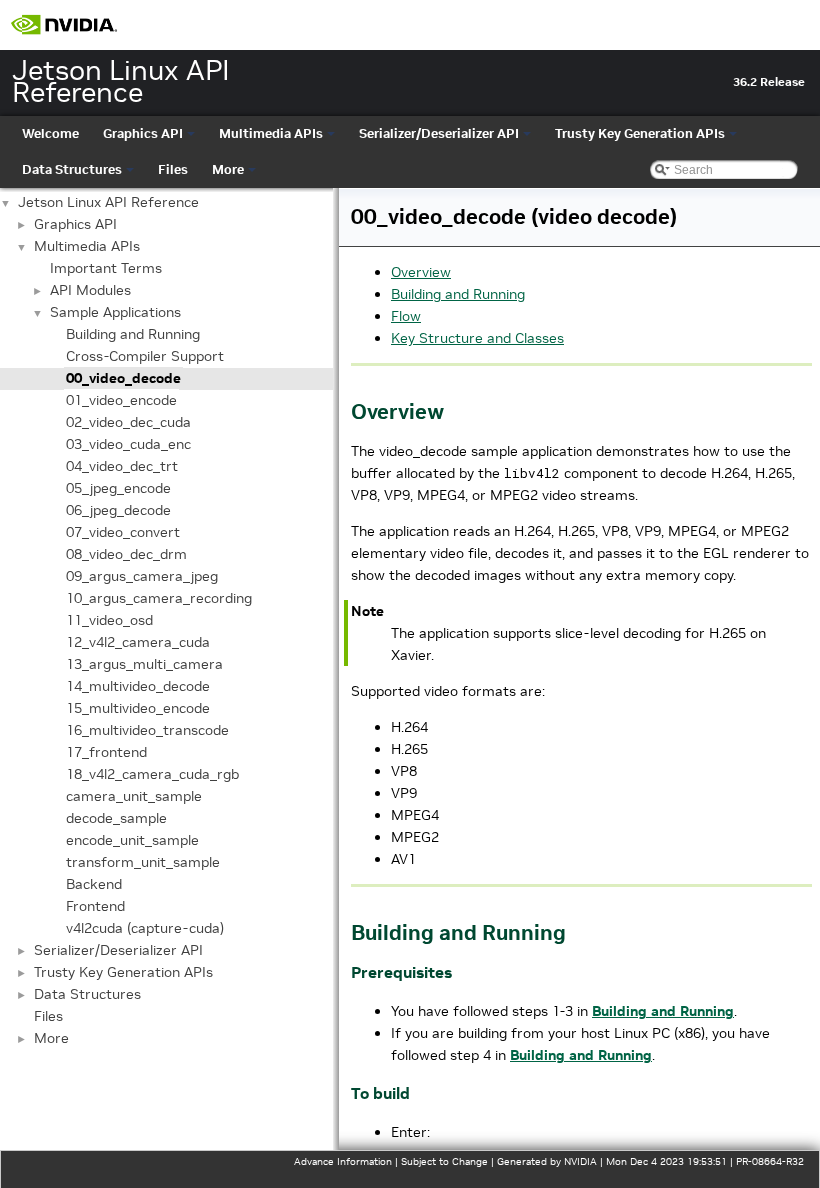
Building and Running (133, 334)
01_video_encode (121, 400)
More (228, 169)
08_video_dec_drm (126, 554)
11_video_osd (109, 620)
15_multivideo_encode (138, 708)
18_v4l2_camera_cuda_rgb (152, 774)
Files (173, 169)
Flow (406, 316)
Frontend (95, 906)
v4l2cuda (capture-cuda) (145, 928)
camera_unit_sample (134, 796)
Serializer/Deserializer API (439, 133)
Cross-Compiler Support (145, 356)
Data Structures (72, 169)
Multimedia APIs (271, 133)
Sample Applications (115, 312)
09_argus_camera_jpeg (142, 576)
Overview (421, 272)
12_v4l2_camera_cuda (138, 642)
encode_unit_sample (132, 840)
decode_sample (116, 818)
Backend (94, 884)
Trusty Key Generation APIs (640, 133)
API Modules (90, 290)
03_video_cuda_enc (128, 444)
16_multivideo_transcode (147, 730)
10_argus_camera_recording (159, 598)
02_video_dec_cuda (128, 422)
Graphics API (143, 133)
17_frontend (106, 752)
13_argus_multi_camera (144, 664)
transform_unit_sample (143, 862)
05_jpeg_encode (118, 488)
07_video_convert (123, 532)
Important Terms (106, 268)
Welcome (50, 133)
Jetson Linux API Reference (108, 202)
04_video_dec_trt (122, 466)
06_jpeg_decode (118, 510)
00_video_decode (123, 378)
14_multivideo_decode (138, 686)
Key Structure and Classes (477, 338)
